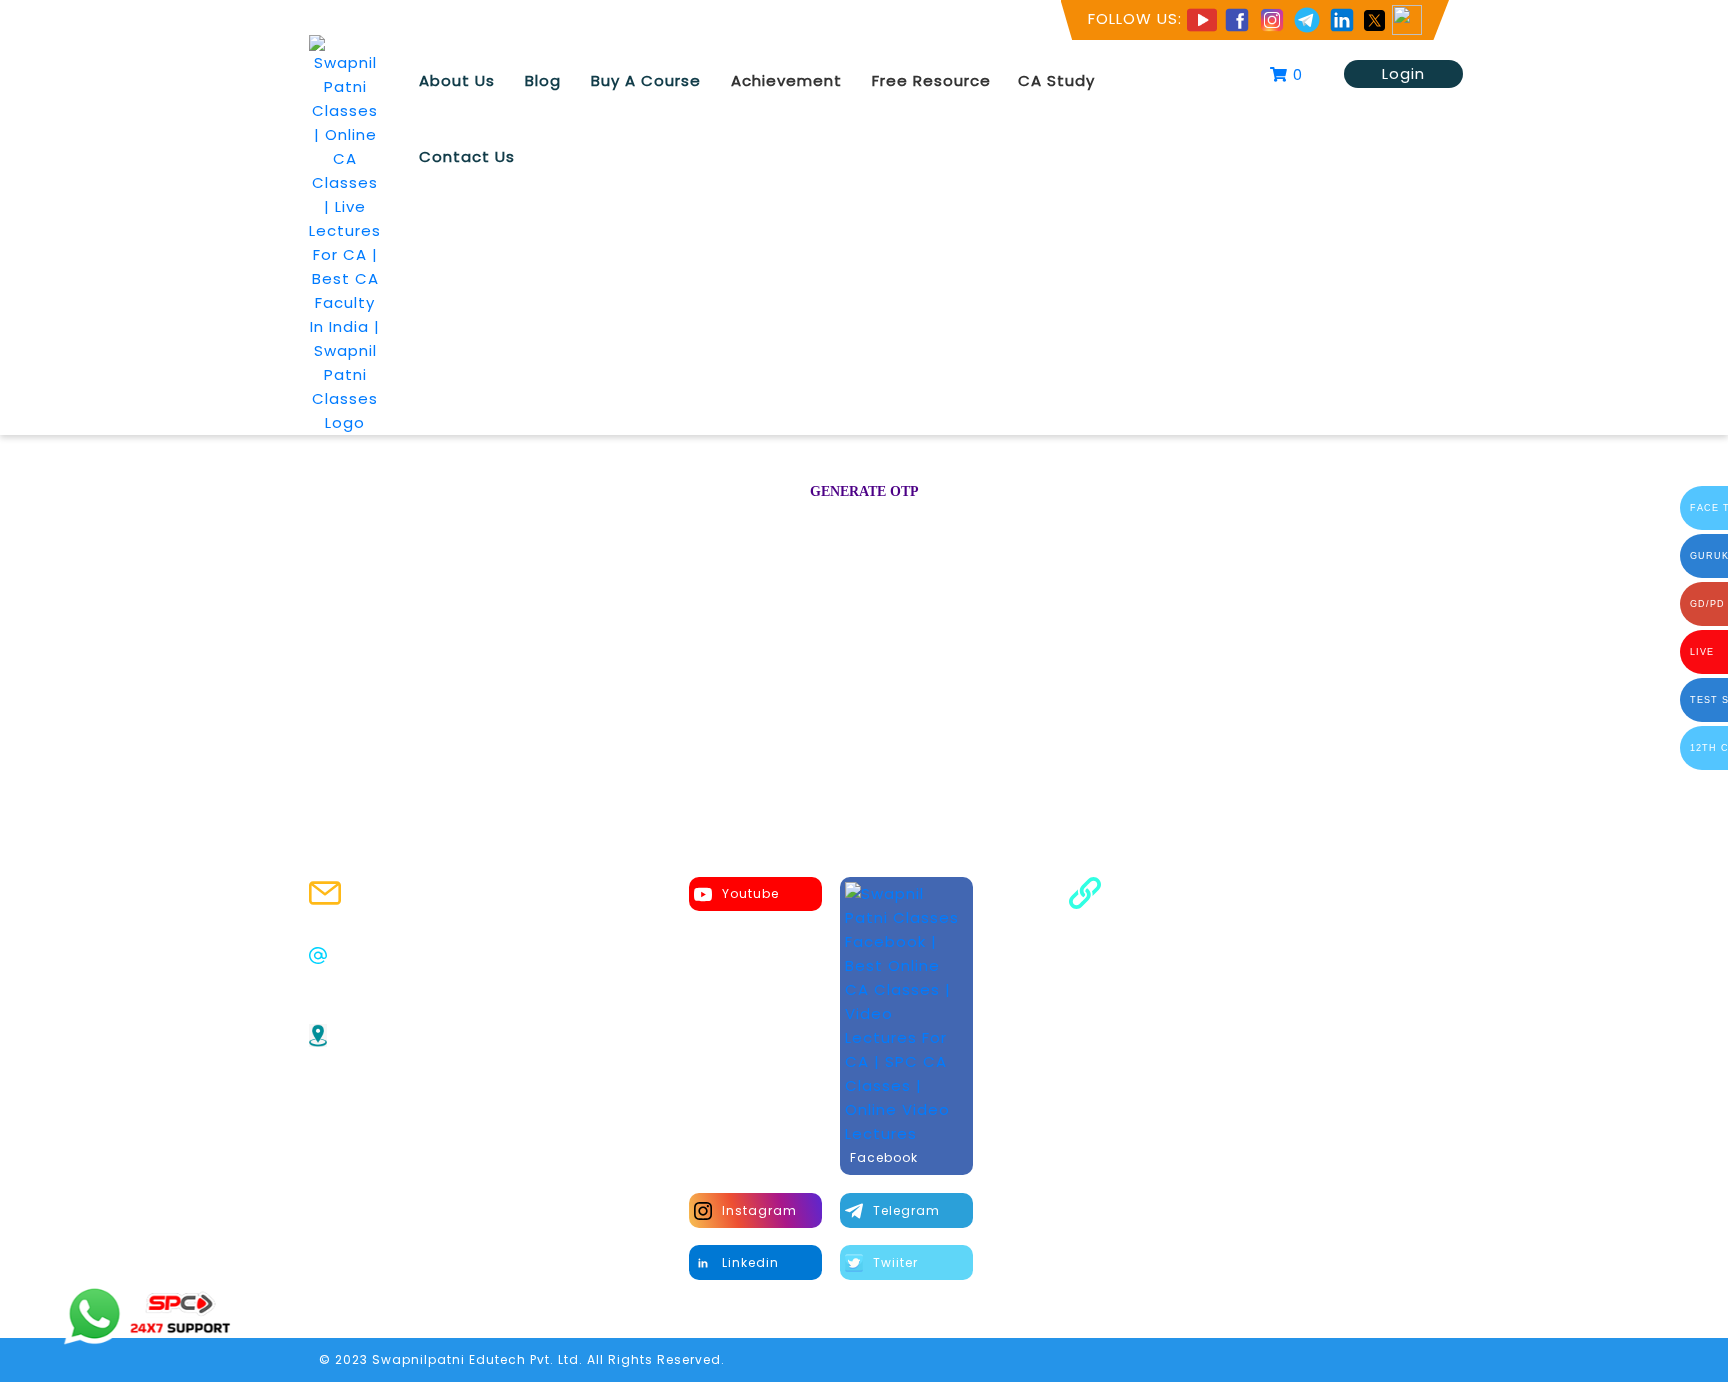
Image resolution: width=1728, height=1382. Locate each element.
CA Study (1056, 80)
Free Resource (931, 80)
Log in (980, 559)
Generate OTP (864, 491)
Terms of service (1186, 981)
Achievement (786, 80)
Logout (1149, 1056)
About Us (457, 80)
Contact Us (467, 156)
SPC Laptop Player (1191, 956)
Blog (543, 80)
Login (1403, 73)
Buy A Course (646, 80)
